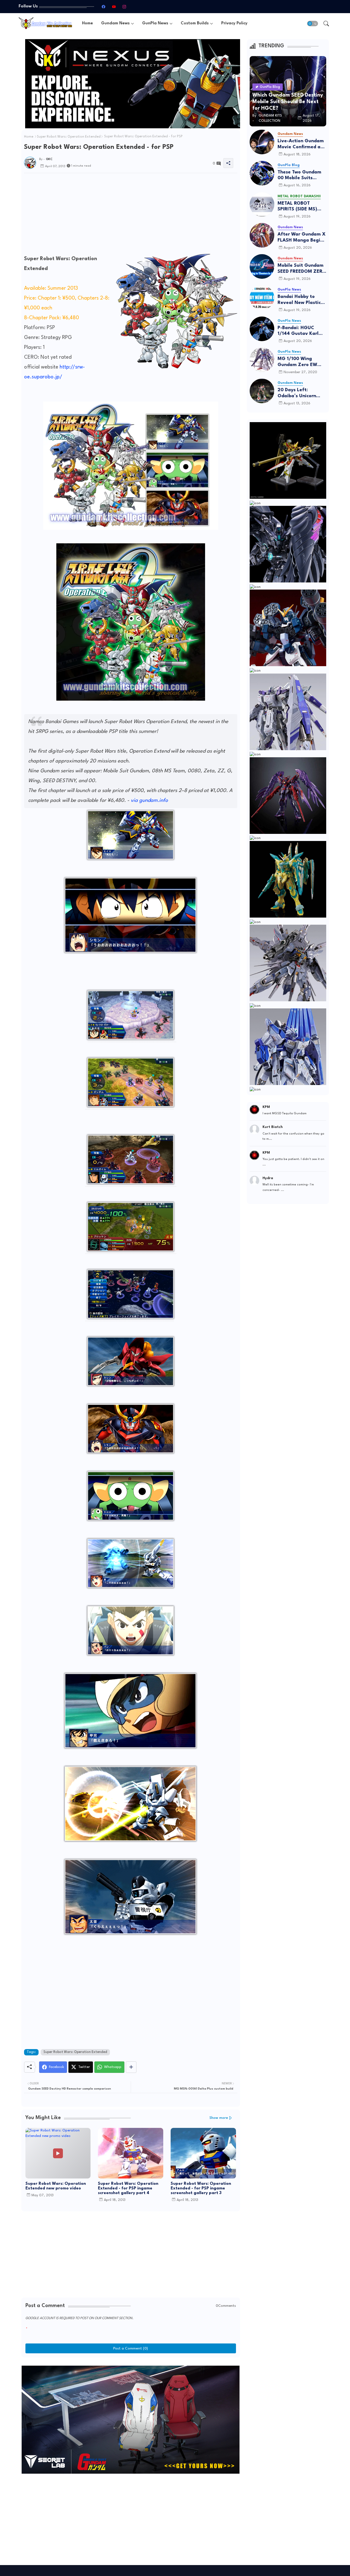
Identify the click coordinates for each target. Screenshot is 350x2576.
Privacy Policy (234, 23)
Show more (219, 2118)
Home (87, 23)
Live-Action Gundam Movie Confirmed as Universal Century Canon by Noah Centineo (301, 144)
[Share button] (131, 2067)
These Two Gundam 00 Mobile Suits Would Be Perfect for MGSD (301, 175)
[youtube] (114, 7)
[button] (313, 24)
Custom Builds (195, 23)
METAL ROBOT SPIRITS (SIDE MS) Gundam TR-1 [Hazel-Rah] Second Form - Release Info (302, 207)
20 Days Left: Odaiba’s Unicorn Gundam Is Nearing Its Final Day (299, 393)
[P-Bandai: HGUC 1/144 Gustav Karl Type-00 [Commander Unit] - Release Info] (262, 329)
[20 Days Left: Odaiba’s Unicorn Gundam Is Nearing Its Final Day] (262, 391)
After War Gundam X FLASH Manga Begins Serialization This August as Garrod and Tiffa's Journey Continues (302, 238)
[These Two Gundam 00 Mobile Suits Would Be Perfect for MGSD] (262, 173)
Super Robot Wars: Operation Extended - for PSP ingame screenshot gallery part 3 (201, 2188)
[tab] (87, 23)
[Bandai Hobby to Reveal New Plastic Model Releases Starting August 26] (262, 298)
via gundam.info (149, 800)
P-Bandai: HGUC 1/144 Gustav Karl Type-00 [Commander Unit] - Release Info (300, 331)
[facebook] (103, 7)
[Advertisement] (131, 216)
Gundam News (115, 23)
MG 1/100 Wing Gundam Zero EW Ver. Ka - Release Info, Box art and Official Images (297, 362)
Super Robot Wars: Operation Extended (69, 137)
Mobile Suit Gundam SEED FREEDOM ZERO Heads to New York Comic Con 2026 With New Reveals (302, 269)
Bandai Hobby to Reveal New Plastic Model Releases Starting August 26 (300, 300)
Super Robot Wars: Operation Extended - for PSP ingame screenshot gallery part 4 (128, 2188)
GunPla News (155, 23)
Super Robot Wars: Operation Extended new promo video (56, 2186)
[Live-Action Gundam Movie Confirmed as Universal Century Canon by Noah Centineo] (262, 142)
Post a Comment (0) (131, 2348)
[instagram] (124, 7)
